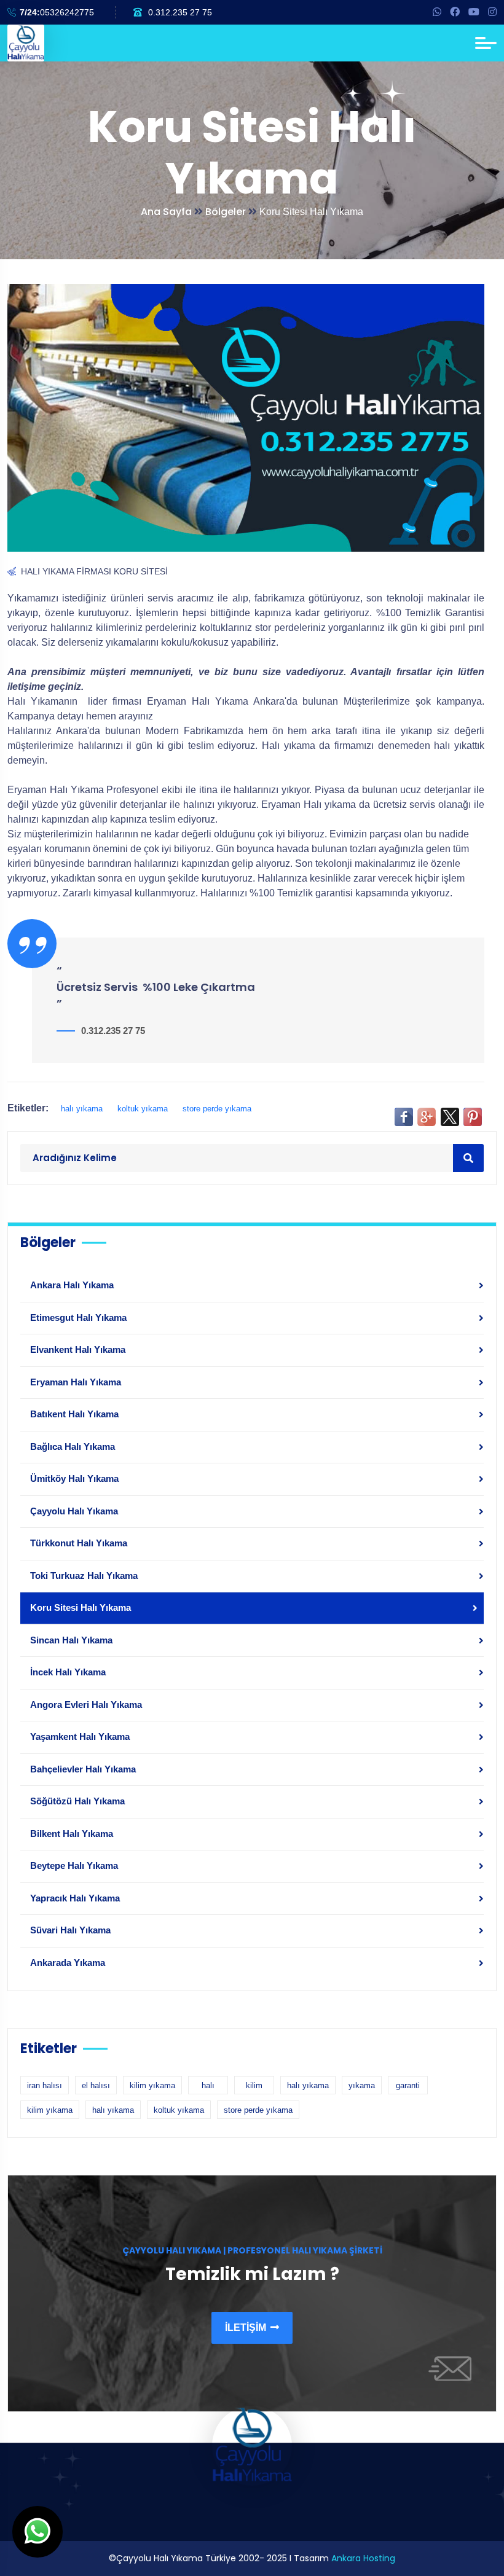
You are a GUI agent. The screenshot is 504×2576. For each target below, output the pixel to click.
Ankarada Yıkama (68, 1963)
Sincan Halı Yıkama (71, 1640)
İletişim (247, 2327)
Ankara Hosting (363, 2558)
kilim (254, 2085)
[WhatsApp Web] (437, 12)
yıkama (362, 2085)
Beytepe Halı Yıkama (74, 1865)
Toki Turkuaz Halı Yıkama (84, 1576)
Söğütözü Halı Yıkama (77, 1801)
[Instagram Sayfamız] (492, 12)
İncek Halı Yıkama (68, 1672)
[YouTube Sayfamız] (474, 12)
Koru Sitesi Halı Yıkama (81, 1607)
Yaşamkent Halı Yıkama (80, 1736)
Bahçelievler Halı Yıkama (83, 1769)
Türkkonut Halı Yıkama (79, 1543)
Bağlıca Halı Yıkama (73, 1447)
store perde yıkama (217, 1109)
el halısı (96, 2085)
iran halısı (45, 2085)
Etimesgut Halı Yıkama (78, 1317)
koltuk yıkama (143, 1109)
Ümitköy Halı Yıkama (74, 1478)
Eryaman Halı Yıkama (76, 1382)
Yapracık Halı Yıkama (75, 1898)
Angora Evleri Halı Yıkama (86, 1705)
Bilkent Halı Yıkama (72, 1834)
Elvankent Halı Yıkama (78, 1349)
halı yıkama (83, 1109)
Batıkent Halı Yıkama (74, 1414)
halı (208, 2085)
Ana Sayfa (166, 212)
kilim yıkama (152, 2085)
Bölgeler (227, 212)
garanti (408, 2085)
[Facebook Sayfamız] (455, 12)
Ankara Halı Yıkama (72, 1285)
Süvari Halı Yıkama (70, 1930)
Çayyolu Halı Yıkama (74, 1511)
